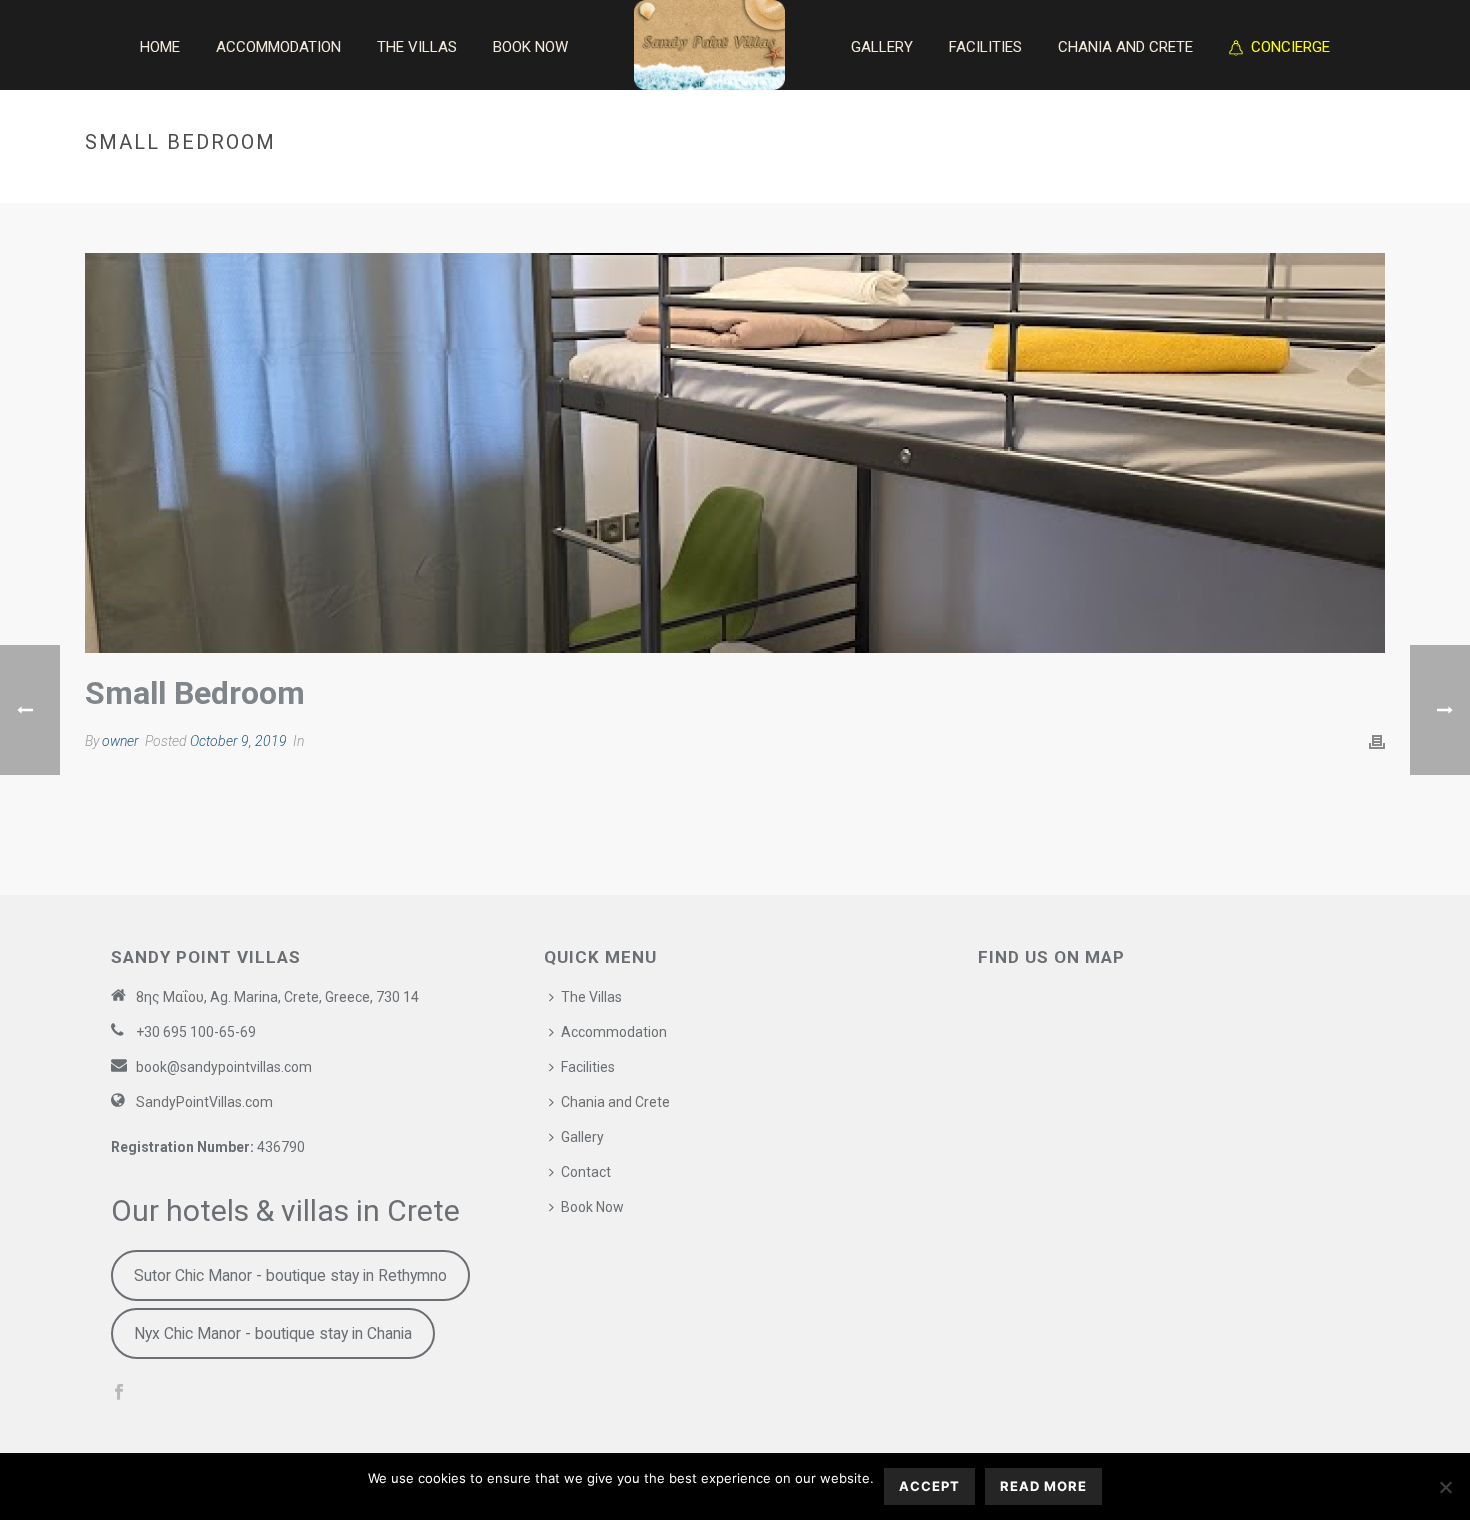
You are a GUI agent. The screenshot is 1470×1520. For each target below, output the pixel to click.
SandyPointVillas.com (204, 1102)
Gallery (882, 47)
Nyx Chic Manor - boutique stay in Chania (273, 1333)
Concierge (1290, 47)
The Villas (417, 47)
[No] (1445, 1487)
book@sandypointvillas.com (224, 1067)
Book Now (530, 47)
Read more (1043, 1486)
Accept (929, 1486)
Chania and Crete (1125, 47)
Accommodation (278, 47)
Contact (586, 1172)
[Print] (1377, 742)
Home (160, 47)
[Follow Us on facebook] (119, 1393)
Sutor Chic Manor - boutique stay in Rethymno (290, 1275)
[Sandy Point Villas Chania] (709, 45)
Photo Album (1219, 184)
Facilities (985, 47)
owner (120, 741)
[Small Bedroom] (735, 453)
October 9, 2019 (238, 741)
